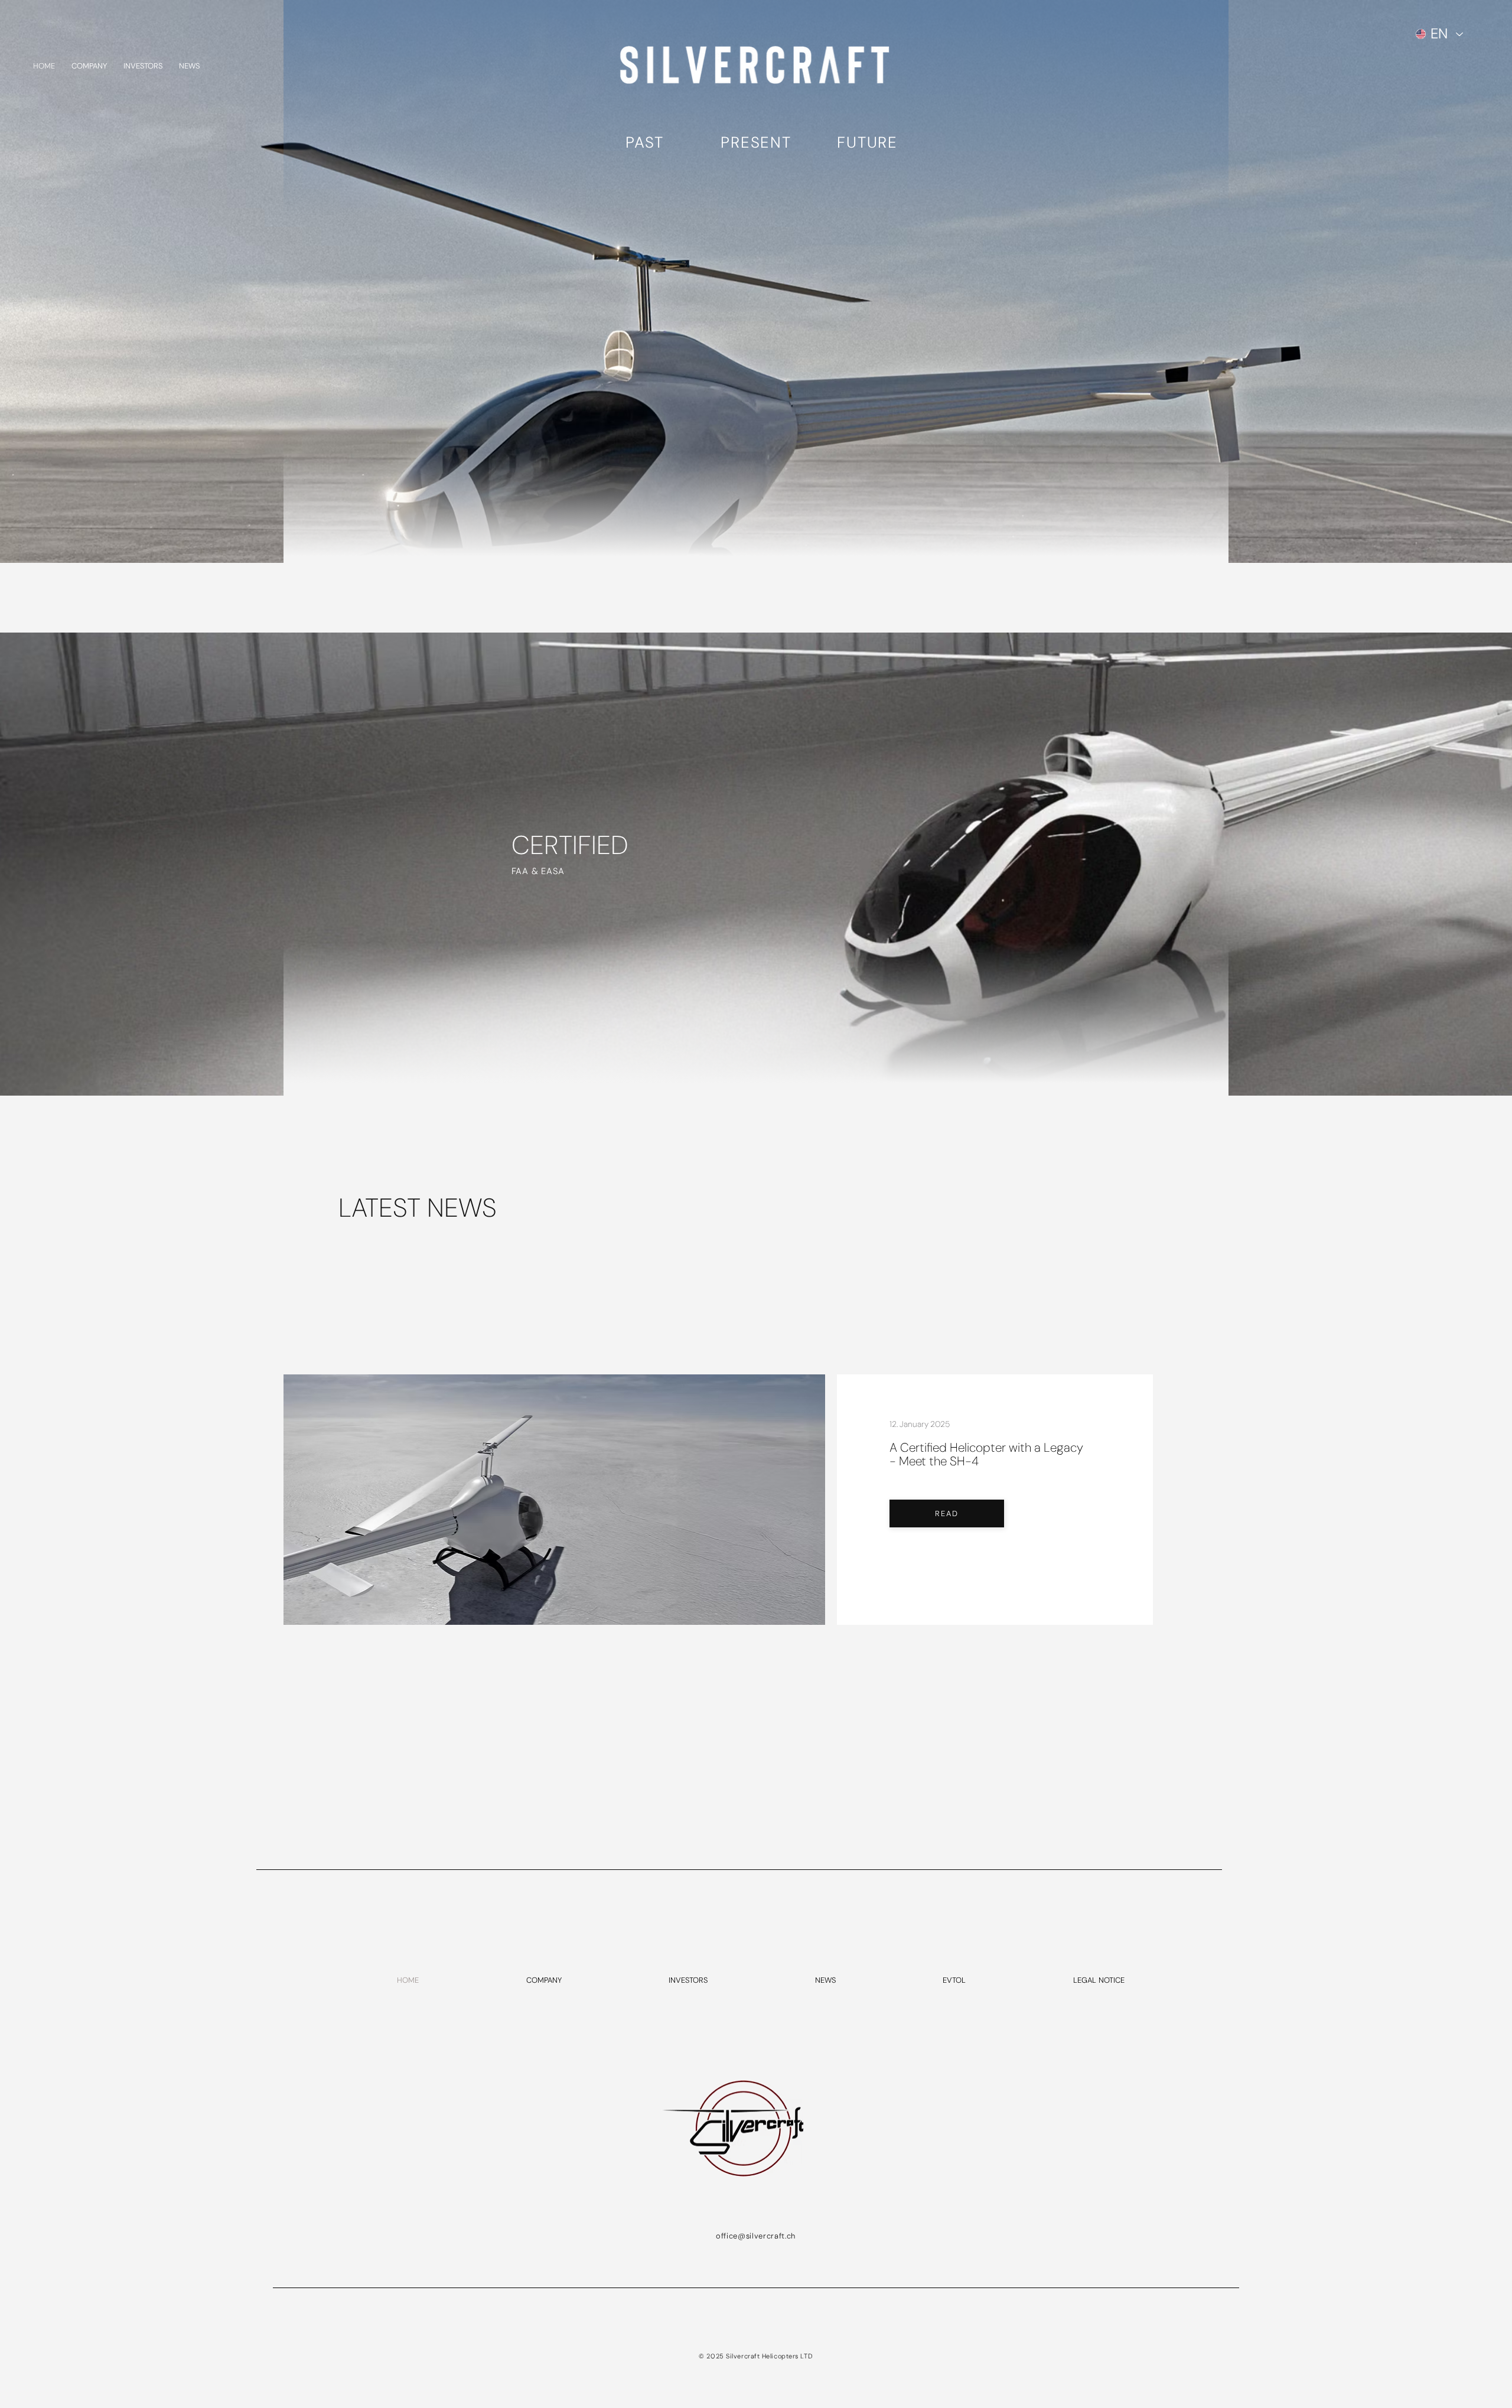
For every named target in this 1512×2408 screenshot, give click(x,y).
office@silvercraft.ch (756, 2236)
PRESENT (756, 142)
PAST (645, 142)
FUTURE (867, 142)
